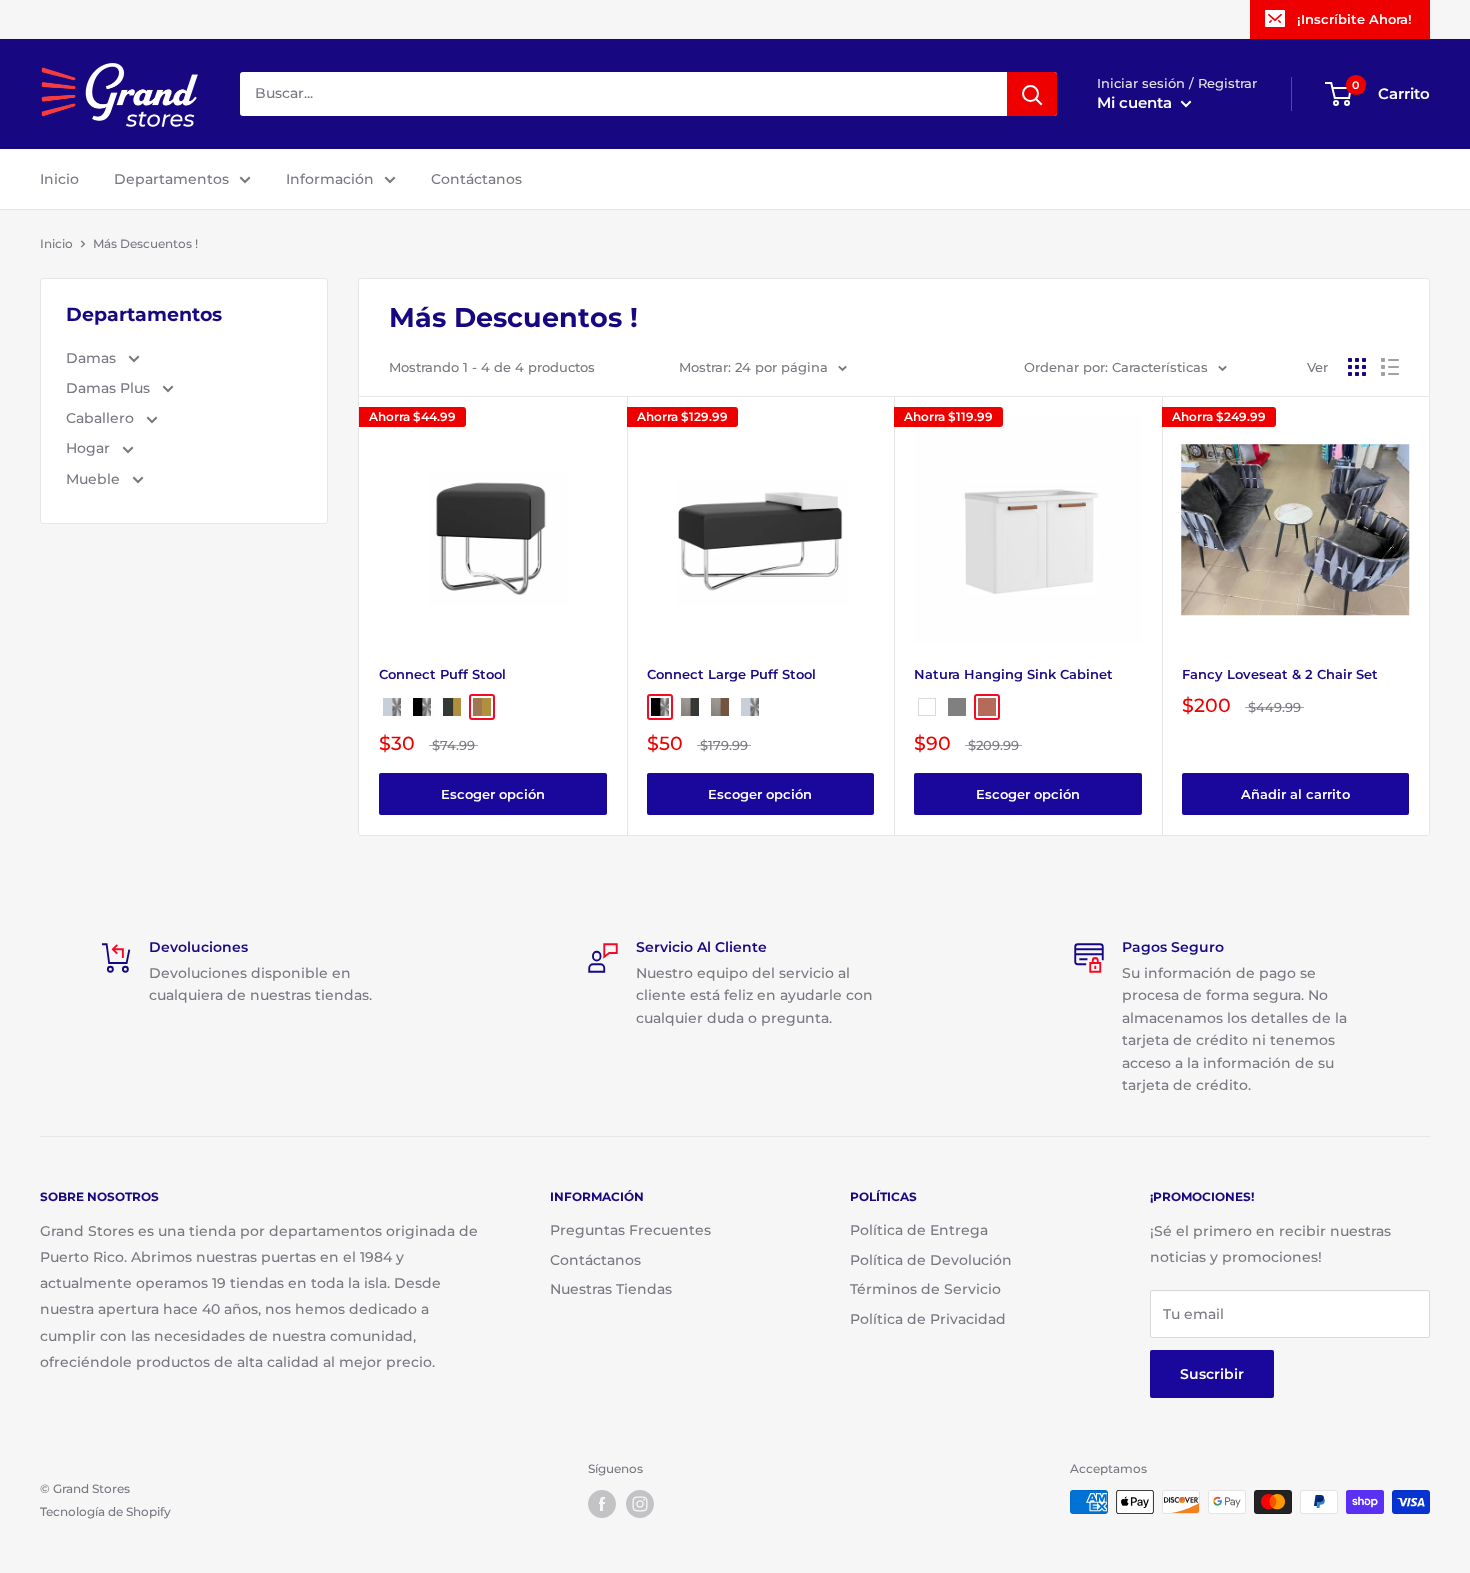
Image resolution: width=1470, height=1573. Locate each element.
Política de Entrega (919, 1230)
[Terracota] (987, 707)
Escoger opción (493, 794)
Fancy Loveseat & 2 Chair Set (1280, 674)
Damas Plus (110, 388)
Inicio (59, 179)
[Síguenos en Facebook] (602, 1504)
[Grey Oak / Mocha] (720, 707)
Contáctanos (476, 179)
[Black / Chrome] (422, 707)
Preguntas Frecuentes (630, 1230)
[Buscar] (1032, 94)
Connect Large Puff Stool (731, 674)
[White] (927, 707)
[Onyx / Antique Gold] (452, 707)
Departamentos (171, 179)
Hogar (90, 448)
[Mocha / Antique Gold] (482, 707)
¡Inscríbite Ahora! (1354, 19)
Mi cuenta (1136, 102)
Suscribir (1212, 1374)
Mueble (95, 479)
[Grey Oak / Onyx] (690, 707)
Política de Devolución (931, 1260)
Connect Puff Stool (442, 674)
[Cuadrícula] (1357, 367)
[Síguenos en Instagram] (640, 1504)
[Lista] (1390, 367)
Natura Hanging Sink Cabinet (1013, 674)
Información (330, 179)
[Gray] (957, 707)
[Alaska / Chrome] (392, 707)
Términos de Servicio (925, 1289)
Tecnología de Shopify (105, 1511)
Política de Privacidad (928, 1319)
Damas (93, 358)
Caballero (102, 418)
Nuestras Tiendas (611, 1289)
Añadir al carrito (1295, 794)
